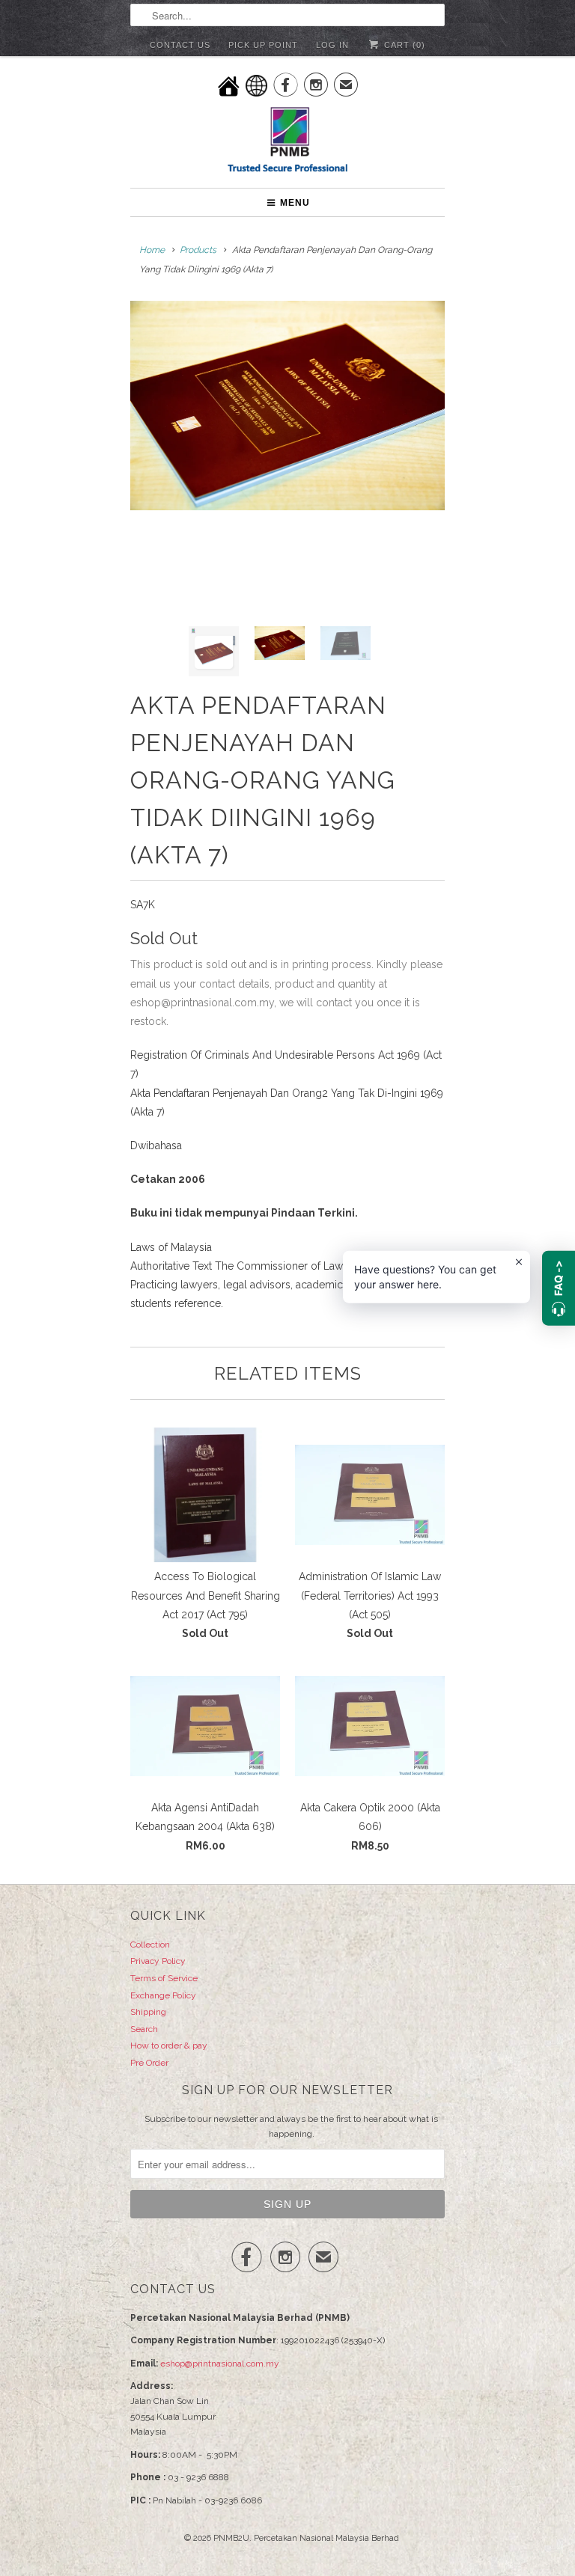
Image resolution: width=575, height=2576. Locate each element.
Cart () (403, 45)
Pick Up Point (263, 45)
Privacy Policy (158, 1961)
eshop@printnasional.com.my (220, 2364)
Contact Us (180, 45)
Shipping (148, 2012)
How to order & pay (169, 2046)
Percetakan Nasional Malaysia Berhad (326, 2538)
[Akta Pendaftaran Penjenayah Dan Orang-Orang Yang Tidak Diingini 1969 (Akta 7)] (287, 406)
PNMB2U (231, 2538)
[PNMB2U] (287, 142)
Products (198, 250)
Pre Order (149, 2063)
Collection (150, 1945)
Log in (332, 45)
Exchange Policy (163, 1995)
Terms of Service (164, 1978)
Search (144, 2029)
